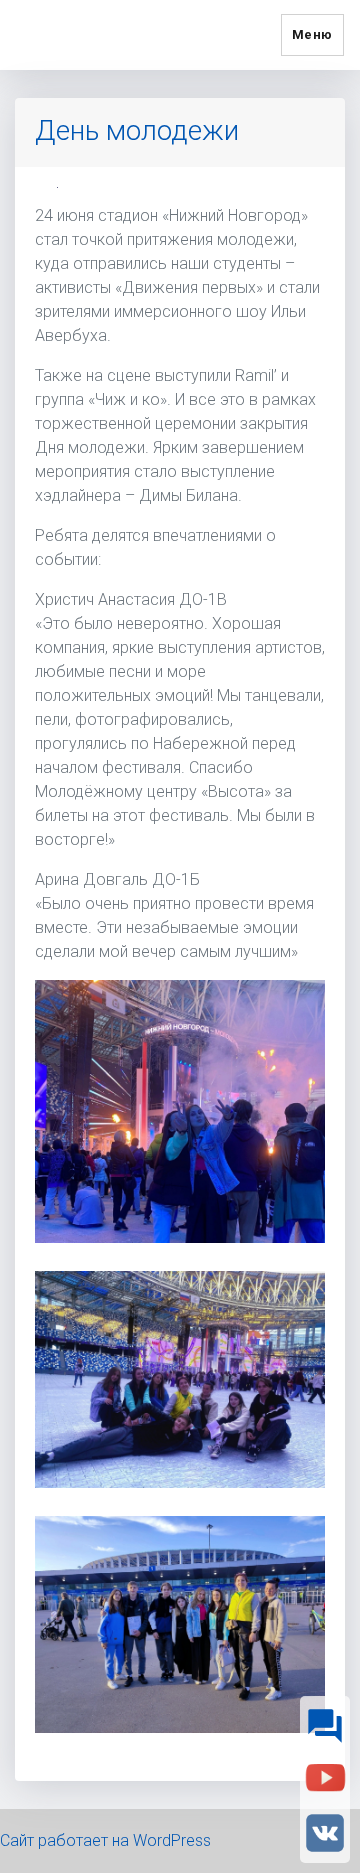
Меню (312, 34)
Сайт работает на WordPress (105, 1840)
